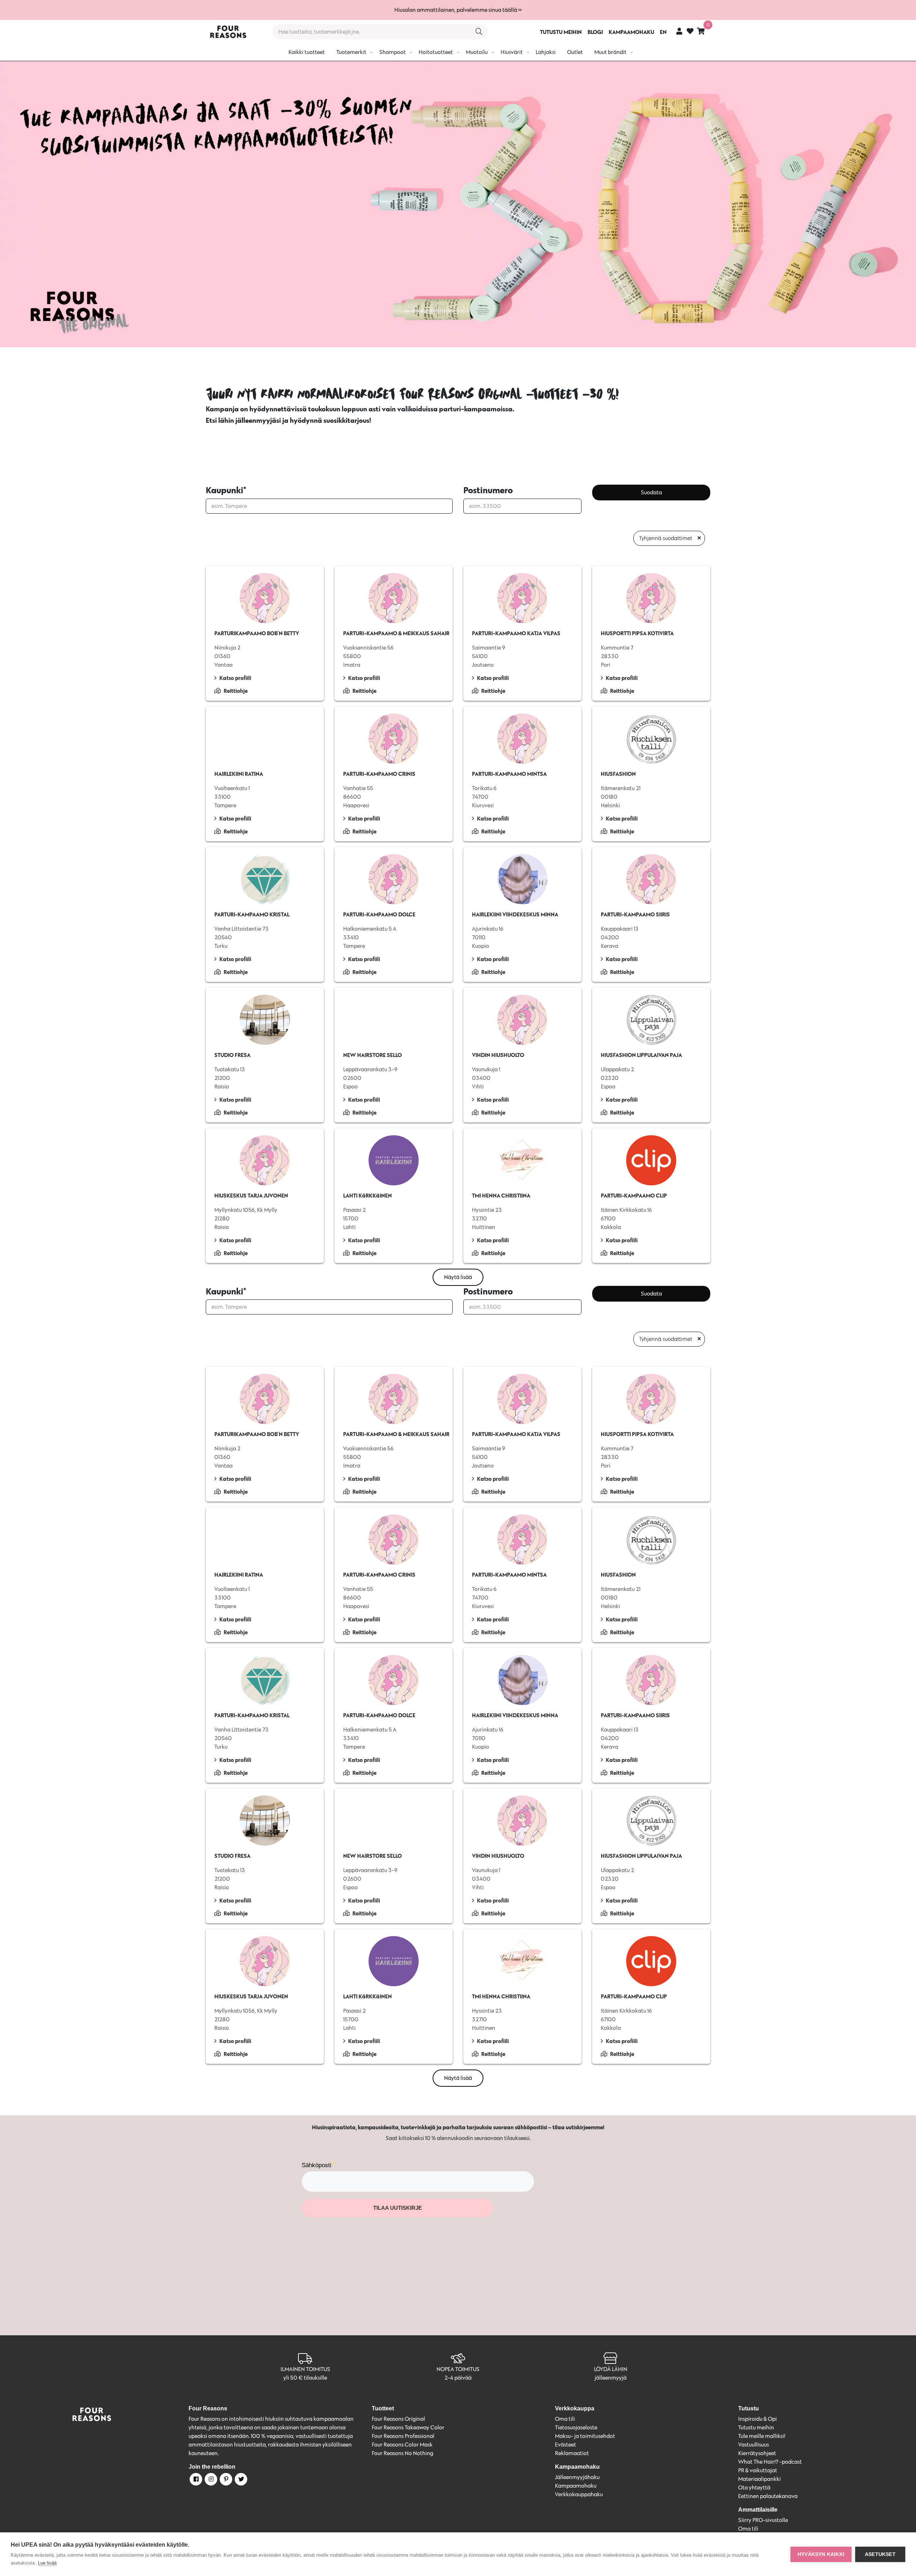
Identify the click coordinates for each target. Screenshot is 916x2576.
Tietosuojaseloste (576, 2427)
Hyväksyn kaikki (821, 2554)
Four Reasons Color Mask (402, 2445)
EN (663, 32)
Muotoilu (477, 52)
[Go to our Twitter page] (240, 2480)
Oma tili (565, 2419)
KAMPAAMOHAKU (631, 32)
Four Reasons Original (398, 2419)
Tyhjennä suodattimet (666, 538)
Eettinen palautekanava (768, 2496)
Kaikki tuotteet (307, 52)
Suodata (651, 492)
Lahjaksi (546, 52)
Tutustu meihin (756, 2427)
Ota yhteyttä (754, 2487)
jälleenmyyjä (611, 2378)
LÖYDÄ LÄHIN (611, 2369)
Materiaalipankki (759, 2479)
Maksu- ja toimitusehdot (585, 2436)
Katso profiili (235, 678)
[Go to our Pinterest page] (225, 2480)
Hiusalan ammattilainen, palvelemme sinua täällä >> (458, 10)
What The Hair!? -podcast (770, 2462)
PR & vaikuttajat (758, 2470)
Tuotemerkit (351, 52)
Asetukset (880, 2554)
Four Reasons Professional (403, 2436)
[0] (701, 31)
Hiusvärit (512, 52)
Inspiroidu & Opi (757, 2419)
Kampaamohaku (576, 2486)
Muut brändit (610, 52)
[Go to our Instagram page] (210, 2480)
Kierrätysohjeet (757, 2453)
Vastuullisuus (754, 2445)
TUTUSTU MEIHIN (561, 32)
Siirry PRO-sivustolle (763, 2520)
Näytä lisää (458, 1277)
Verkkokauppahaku (579, 2494)
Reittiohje (236, 691)
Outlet (575, 52)
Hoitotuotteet (436, 52)
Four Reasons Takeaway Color (408, 2427)
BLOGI (595, 32)
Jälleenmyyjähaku (577, 2477)
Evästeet (566, 2445)
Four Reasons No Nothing (403, 2453)
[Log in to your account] (679, 31)
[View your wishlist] (690, 32)
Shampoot (393, 52)
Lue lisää (47, 2563)
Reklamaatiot (572, 2453)
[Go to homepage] (228, 32)
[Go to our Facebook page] (195, 2480)
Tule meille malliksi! (762, 2436)
